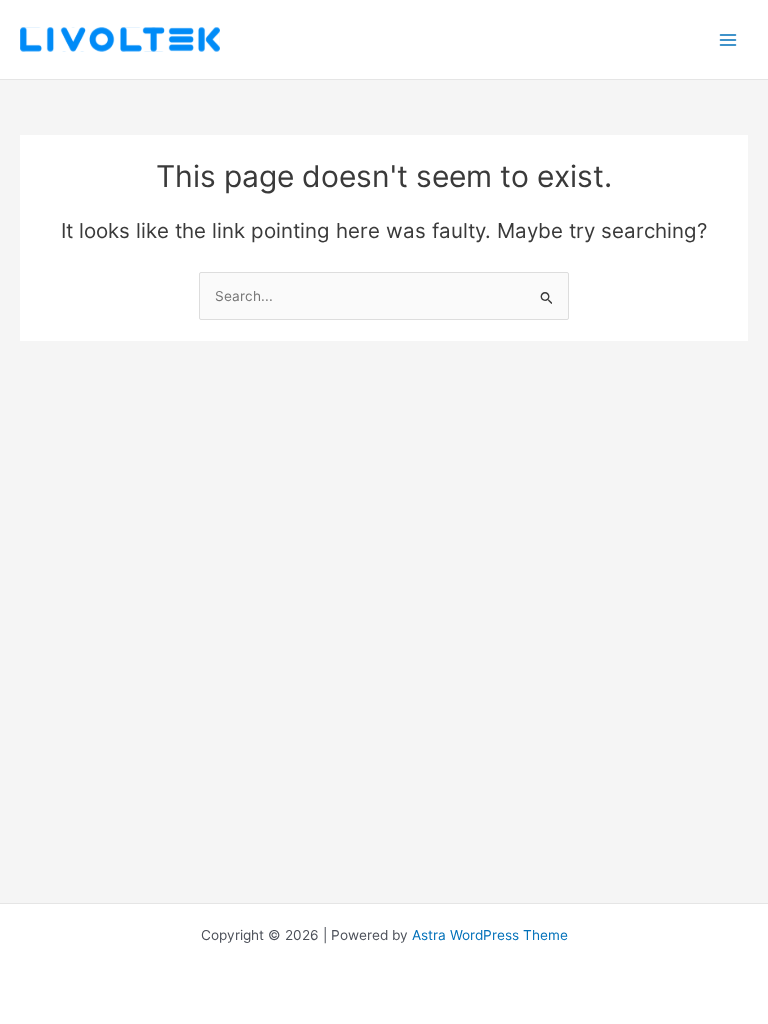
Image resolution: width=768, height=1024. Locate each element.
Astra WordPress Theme (490, 935)
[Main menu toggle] (728, 39)
